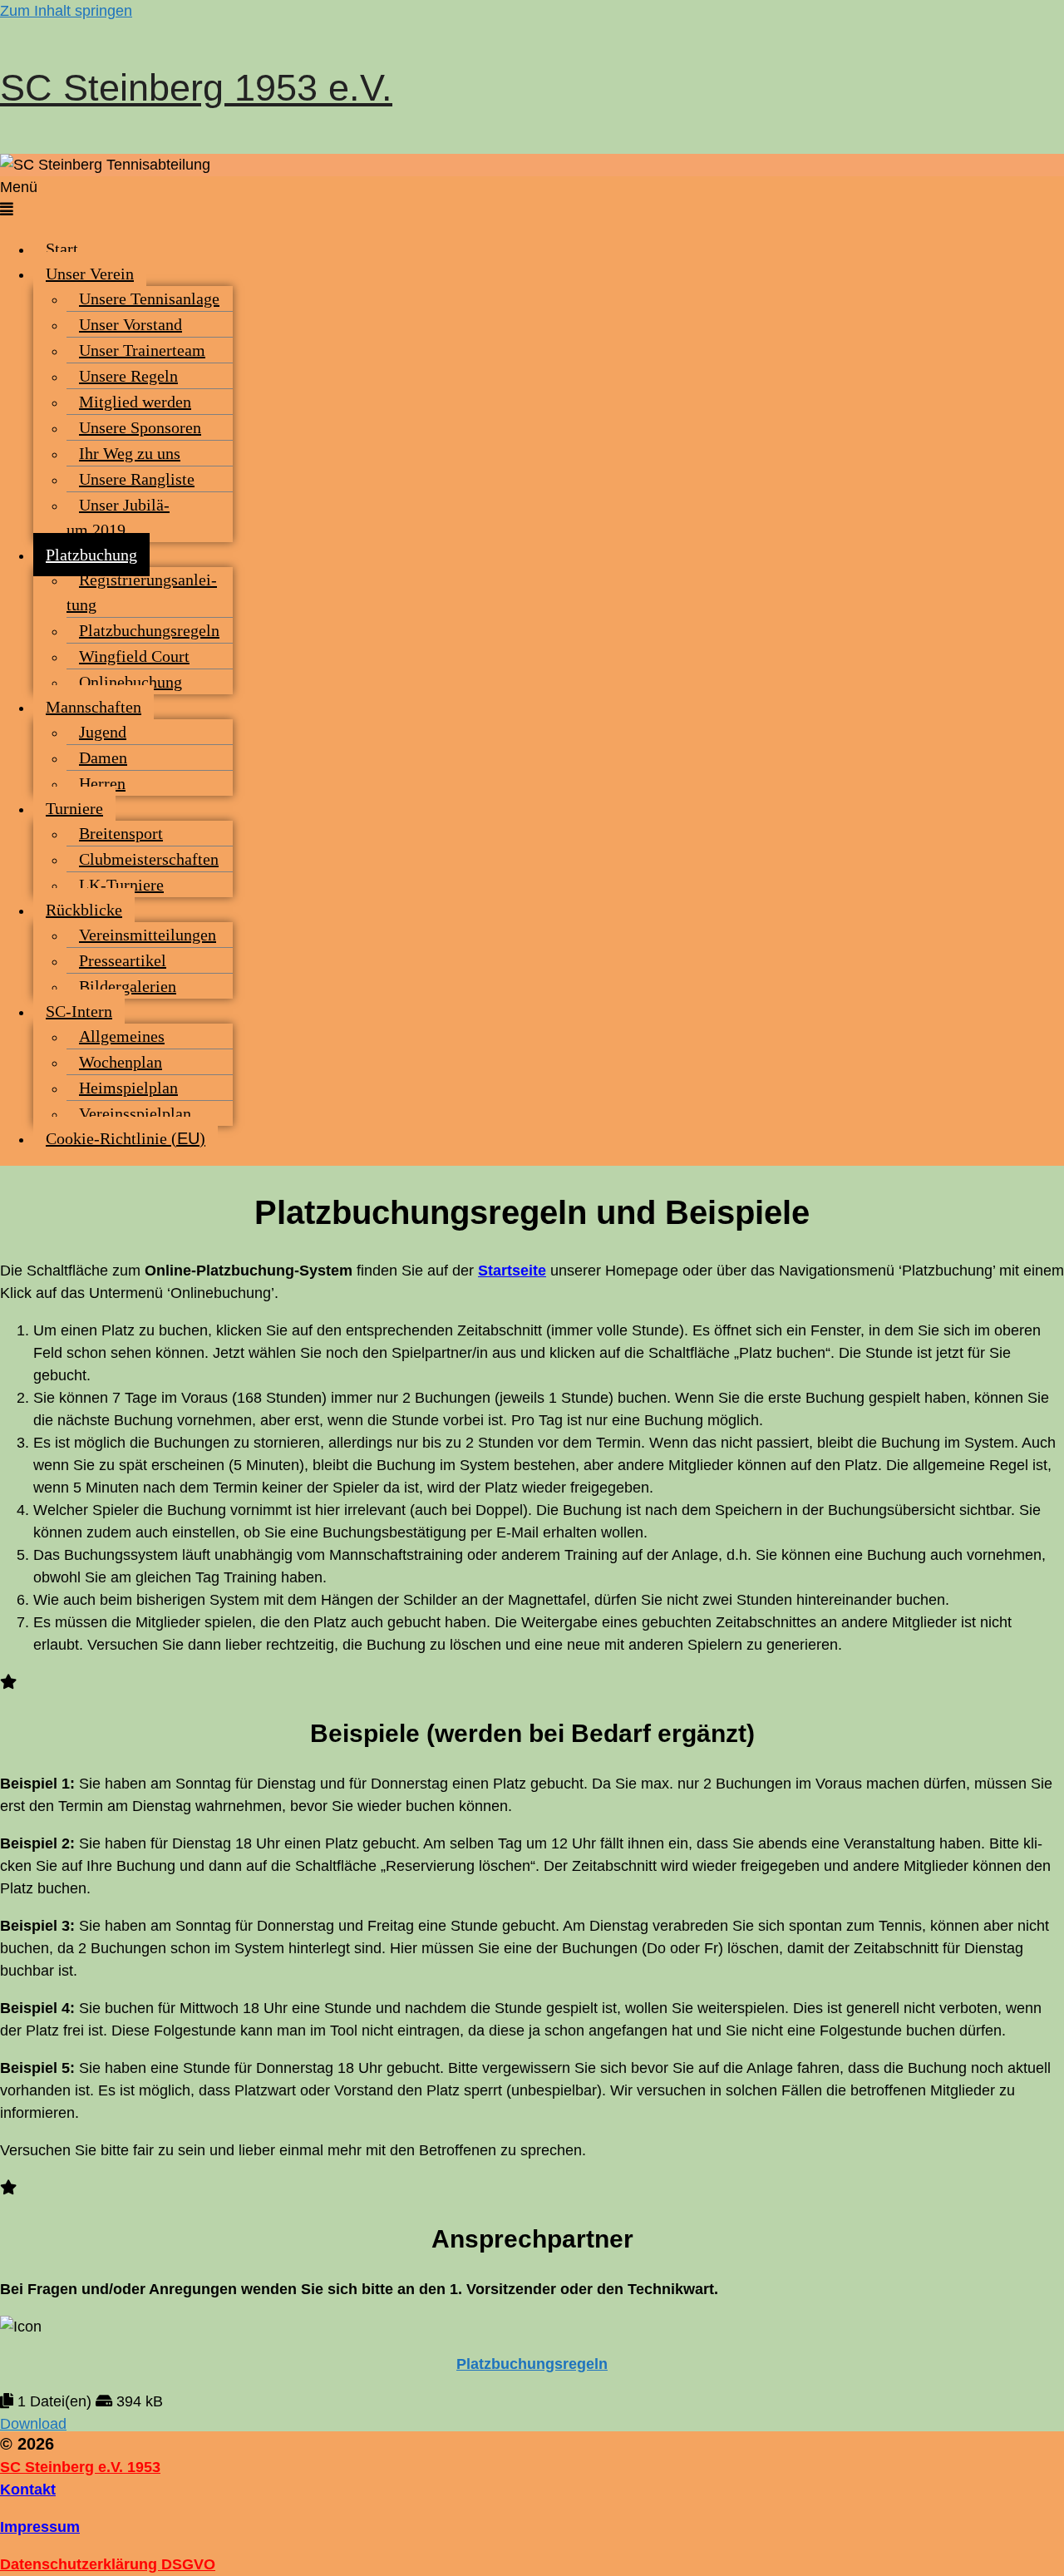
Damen (103, 758)
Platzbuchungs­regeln (532, 2364)
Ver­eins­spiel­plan (135, 1113)
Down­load (33, 2424)
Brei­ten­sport (121, 833)
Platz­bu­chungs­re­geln (149, 630)
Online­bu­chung (131, 682)
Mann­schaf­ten (94, 707)
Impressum (40, 2527)
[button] (532, 199)
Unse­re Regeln (128, 376)
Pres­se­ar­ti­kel (123, 960)
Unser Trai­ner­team (142, 350)
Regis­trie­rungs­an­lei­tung (142, 592)
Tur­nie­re (74, 808)
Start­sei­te (512, 1271)
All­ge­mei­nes (122, 1036)
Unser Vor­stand (131, 324)
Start (62, 249)
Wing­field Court (134, 656)
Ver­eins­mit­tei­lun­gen (148, 935)
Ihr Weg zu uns (130, 453)
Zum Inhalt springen (66, 11)
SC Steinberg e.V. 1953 (80, 2467)
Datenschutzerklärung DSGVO (108, 2564)
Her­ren (102, 783)
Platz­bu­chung (91, 555)
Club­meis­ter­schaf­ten (149, 859)
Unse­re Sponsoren (140, 427)
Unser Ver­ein (90, 274)
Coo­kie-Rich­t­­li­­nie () (126, 1138)
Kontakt (28, 2490)
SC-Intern (79, 1011)
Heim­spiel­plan (128, 1088)
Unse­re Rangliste (137, 479)
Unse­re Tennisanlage (149, 299)
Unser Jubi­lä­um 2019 (118, 517)
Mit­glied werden (135, 402)
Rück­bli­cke (84, 910)
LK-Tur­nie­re (121, 885)
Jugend (103, 732)
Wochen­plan (121, 1062)
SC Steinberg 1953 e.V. (196, 88)
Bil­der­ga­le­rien (128, 986)
